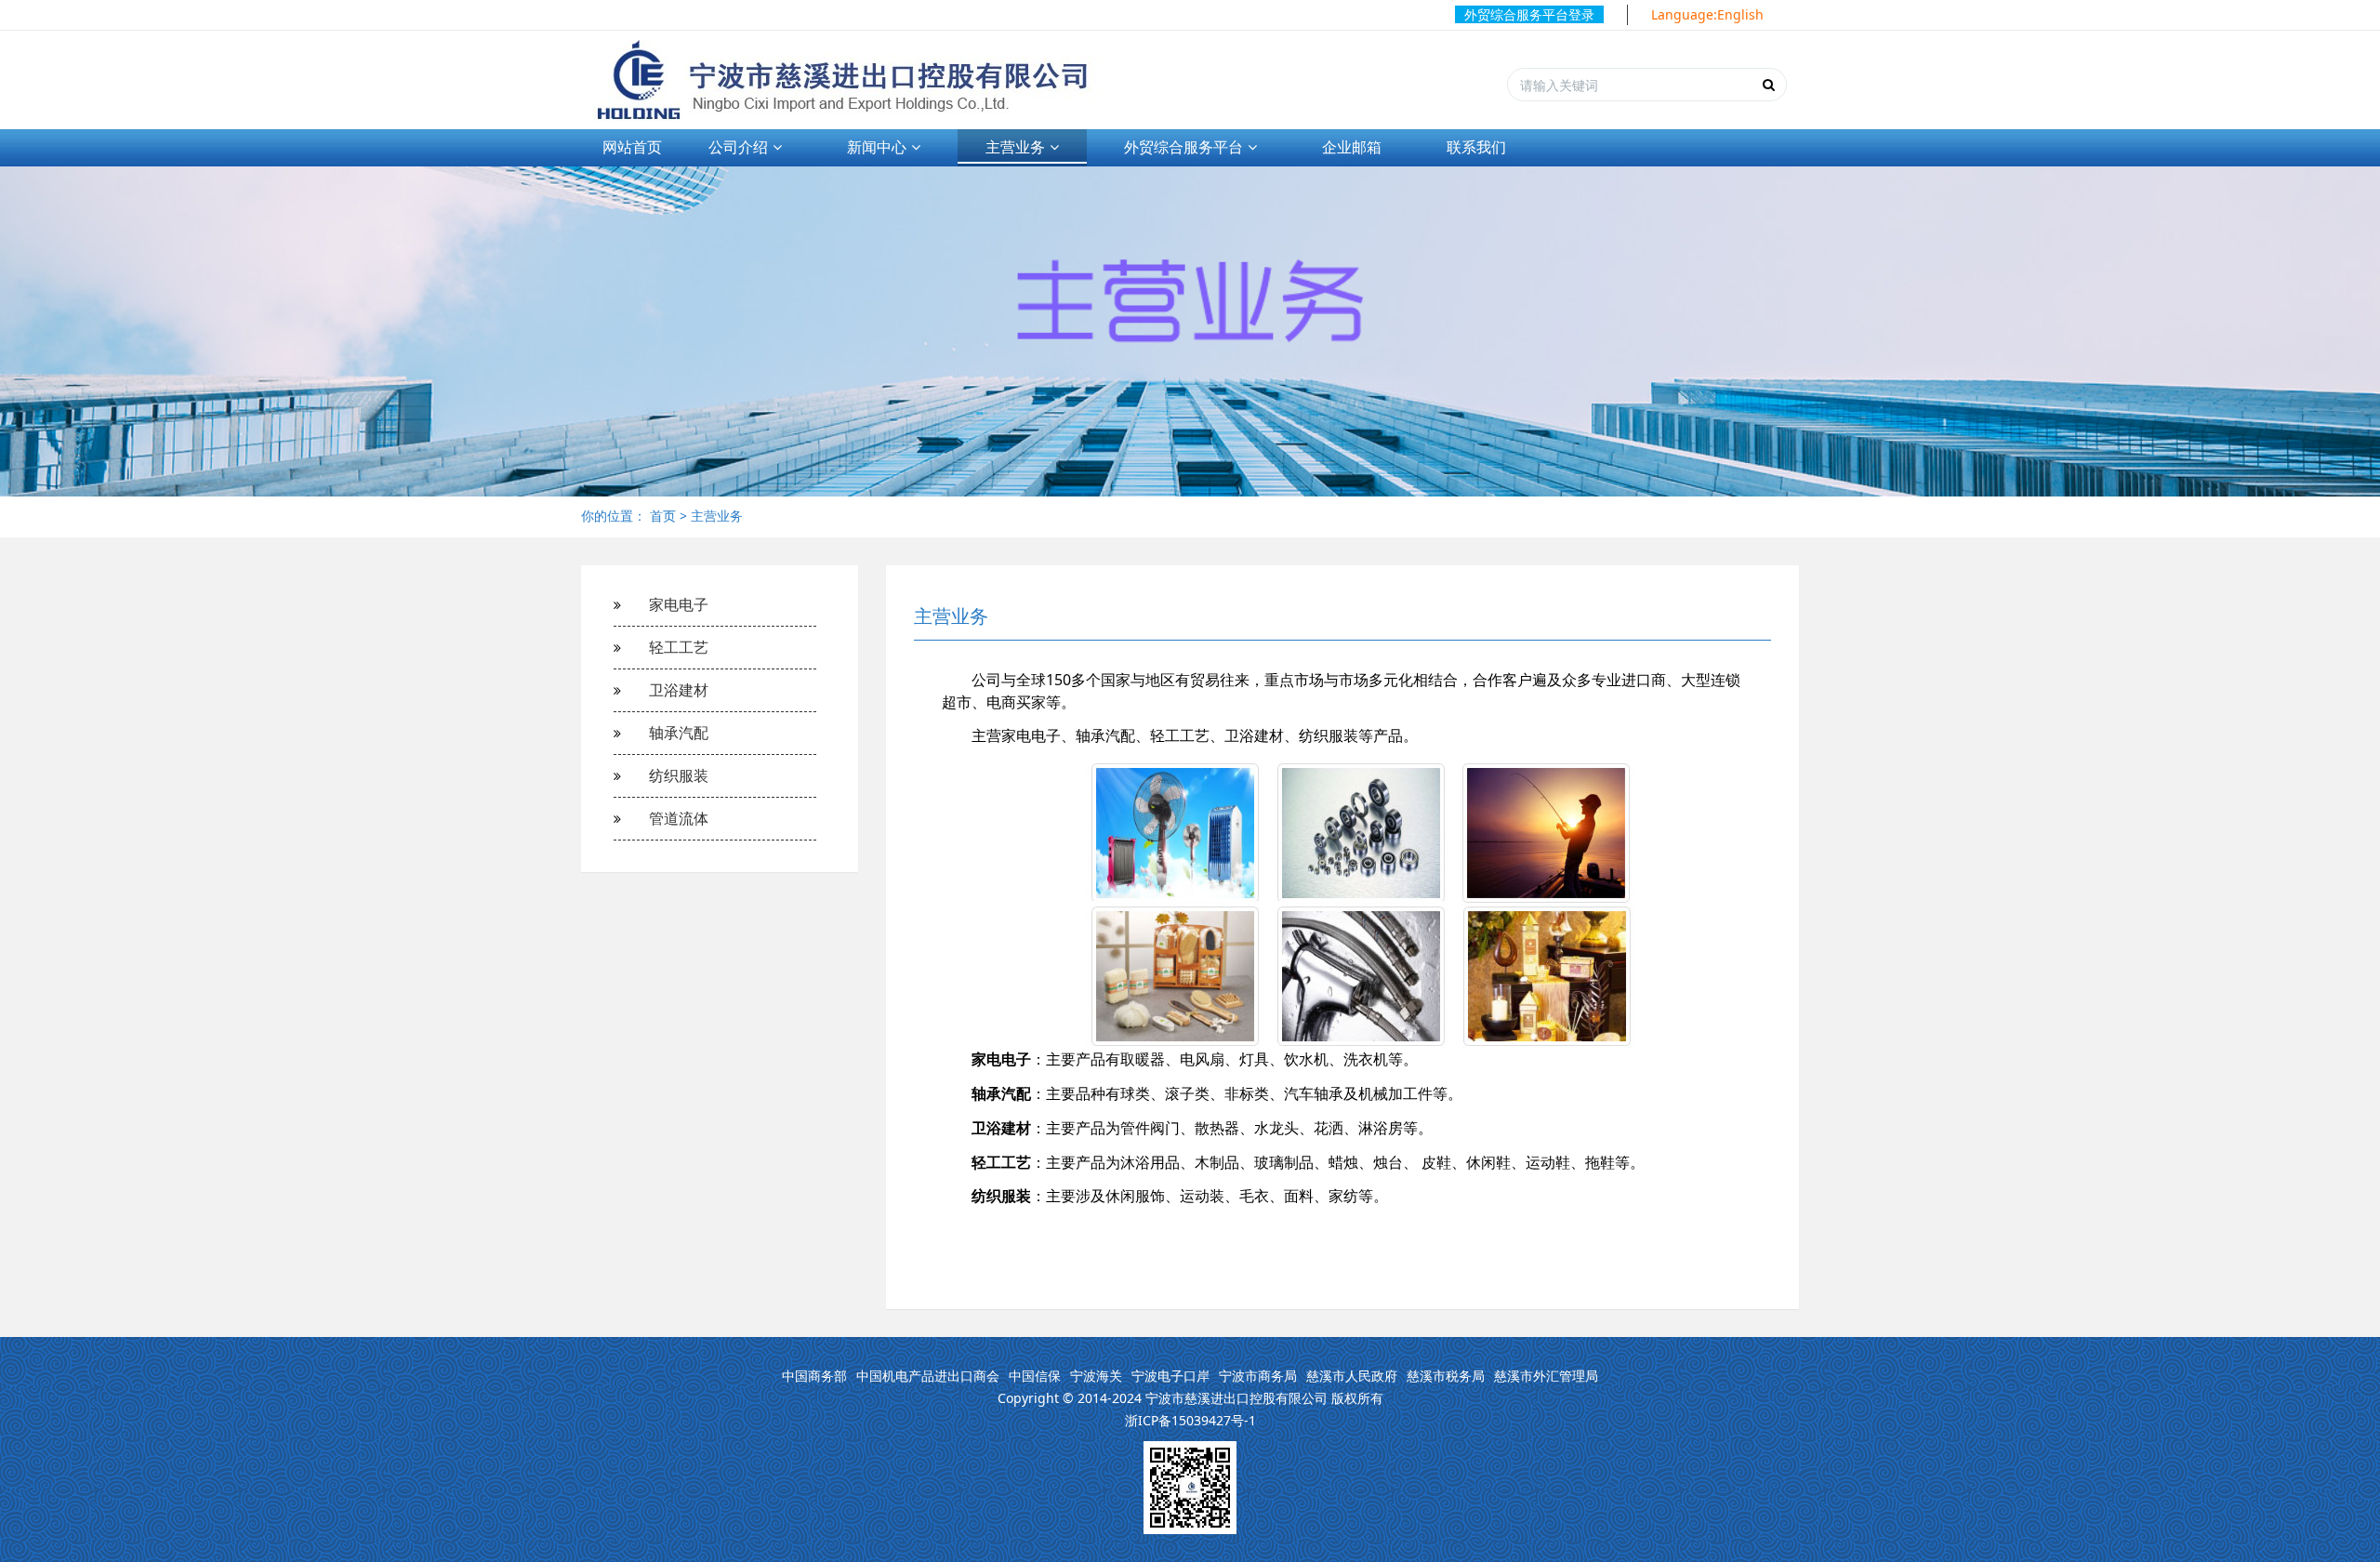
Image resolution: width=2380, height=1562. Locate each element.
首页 (663, 516)
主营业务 (1015, 147)
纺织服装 (679, 775)
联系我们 (1476, 147)
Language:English (1707, 14)
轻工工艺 (679, 647)
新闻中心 (877, 147)
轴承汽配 (679, 733)
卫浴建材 (679, 690)
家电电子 (679, 604)
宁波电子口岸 (1170, 1376)
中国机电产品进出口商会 (928, 1376)
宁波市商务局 (1258, 1376)
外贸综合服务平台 (1183, 147)
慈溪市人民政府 (1352, 1376)
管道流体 (679, 818)
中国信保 (1035, 1376)
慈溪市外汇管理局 (1546, 1376)
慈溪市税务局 (1446, 1376)
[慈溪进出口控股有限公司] (854, 80)
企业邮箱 (1352, 147)
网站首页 (632, 147)
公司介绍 (738, 147)
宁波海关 (1096, 1376)
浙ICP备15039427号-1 (1190, 1420)
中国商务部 (814, 1376)
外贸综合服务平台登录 (1529, 14)
